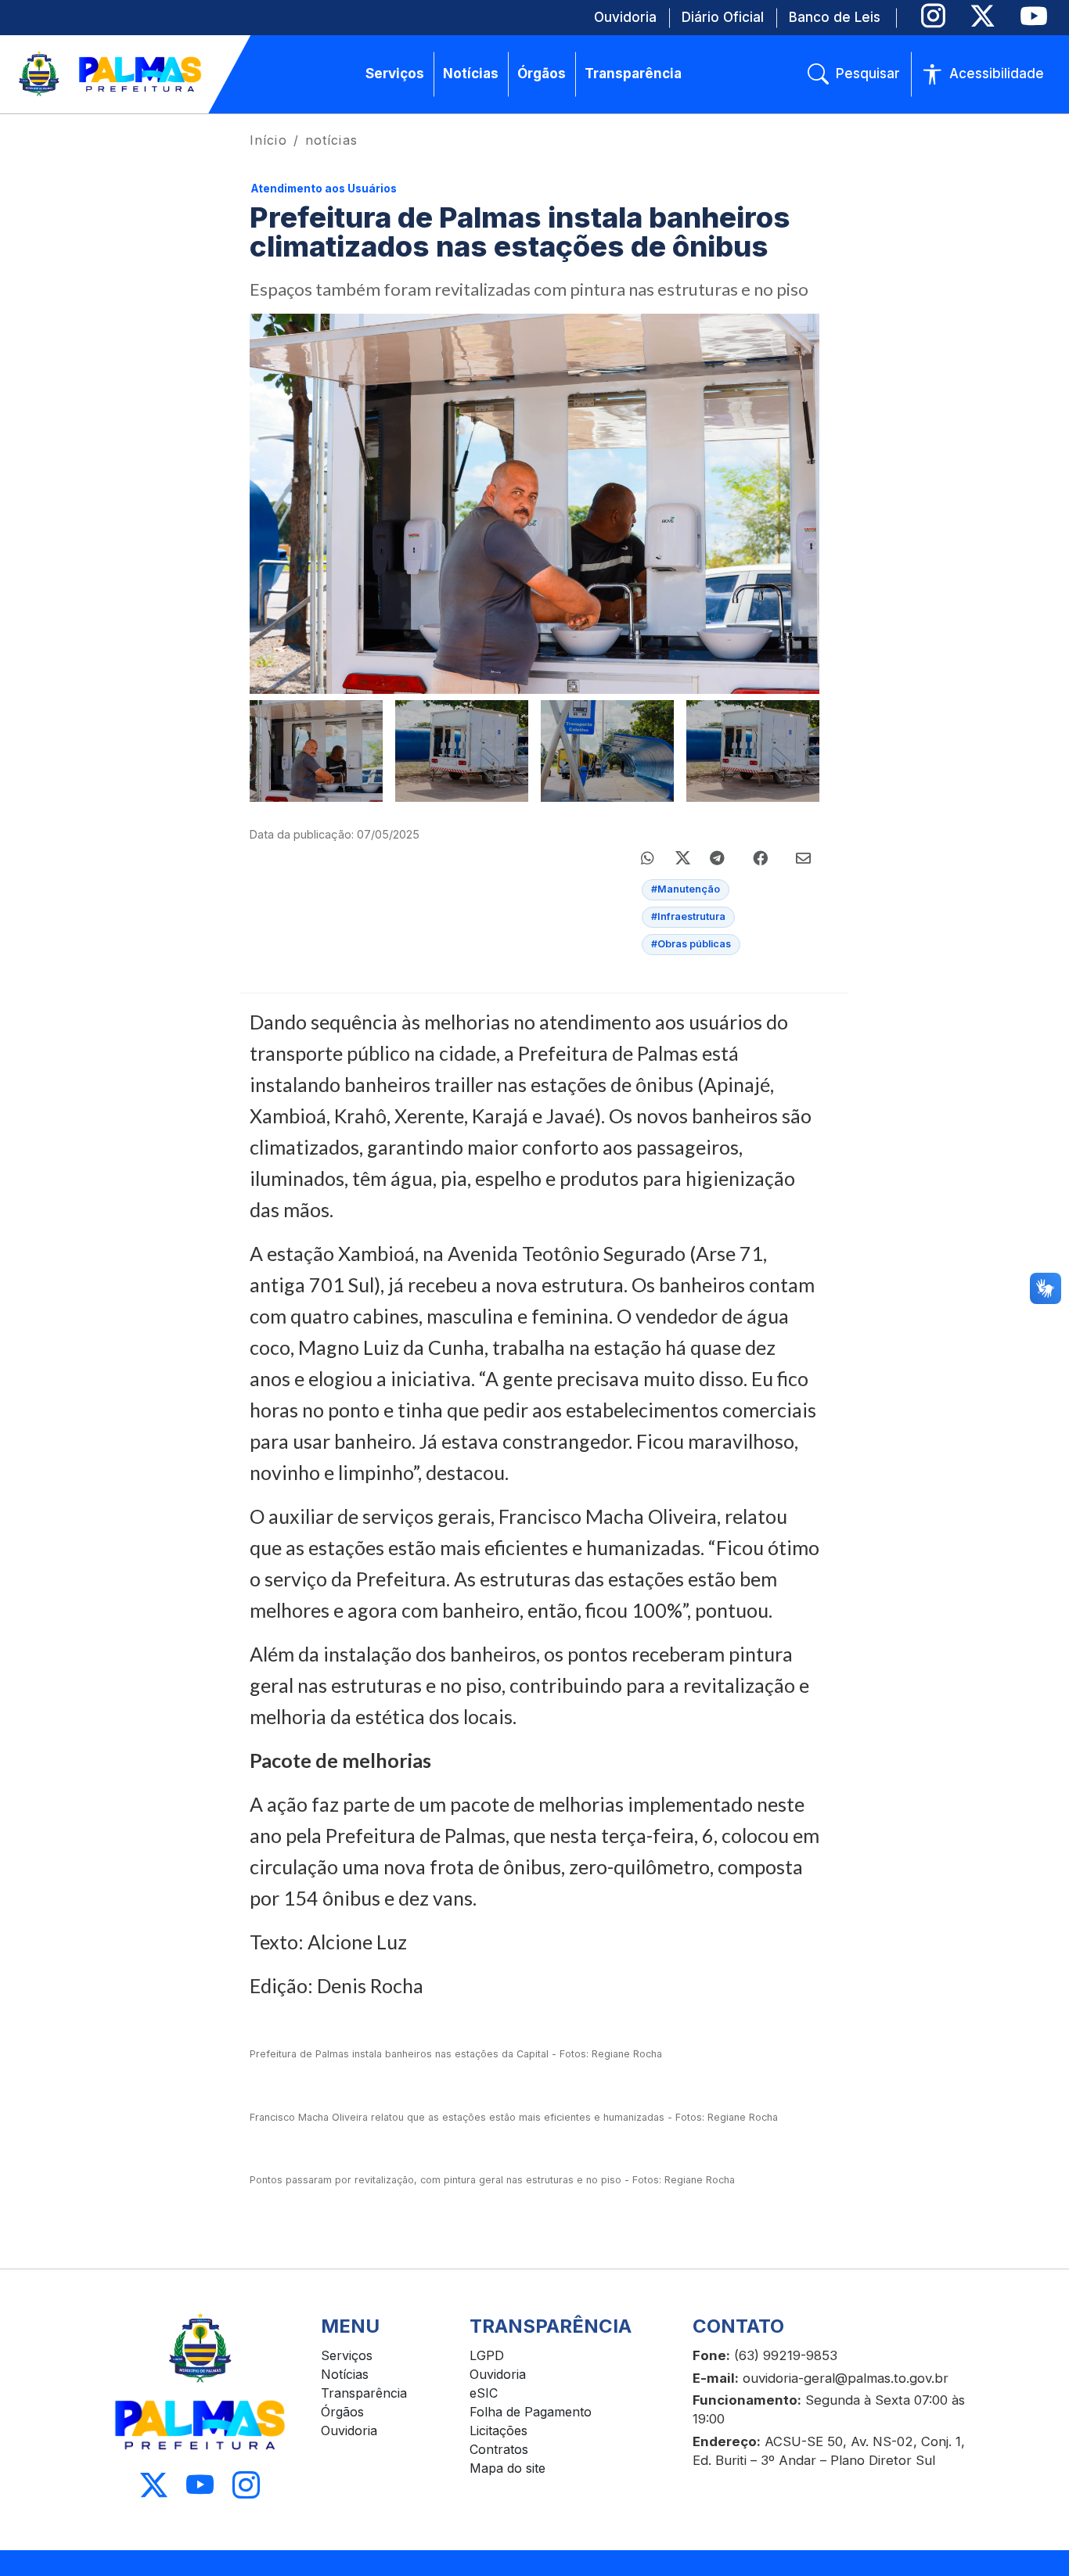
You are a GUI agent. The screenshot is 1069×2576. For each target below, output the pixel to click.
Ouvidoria (349, 2430)
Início (268, 140)
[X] (983, 16)
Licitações (499, 2430)
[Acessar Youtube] (200, 2486)
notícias (331, 140)
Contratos (499, 2449)
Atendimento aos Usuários (324, 189)
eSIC (484, 2393)
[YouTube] (1033, 16)
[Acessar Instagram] (246, 2486)
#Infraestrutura (688, 916)
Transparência (364, 2393)
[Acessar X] (154, 2486)
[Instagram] (933, 16)
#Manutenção (686, 889)
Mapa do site (508, 2468)
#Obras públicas (691, 944)
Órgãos (342, 2412)
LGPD (487, 2355)
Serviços (347, 2355)
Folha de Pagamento (531, 2412)
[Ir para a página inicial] (111, 74)
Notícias (345, 2374)
